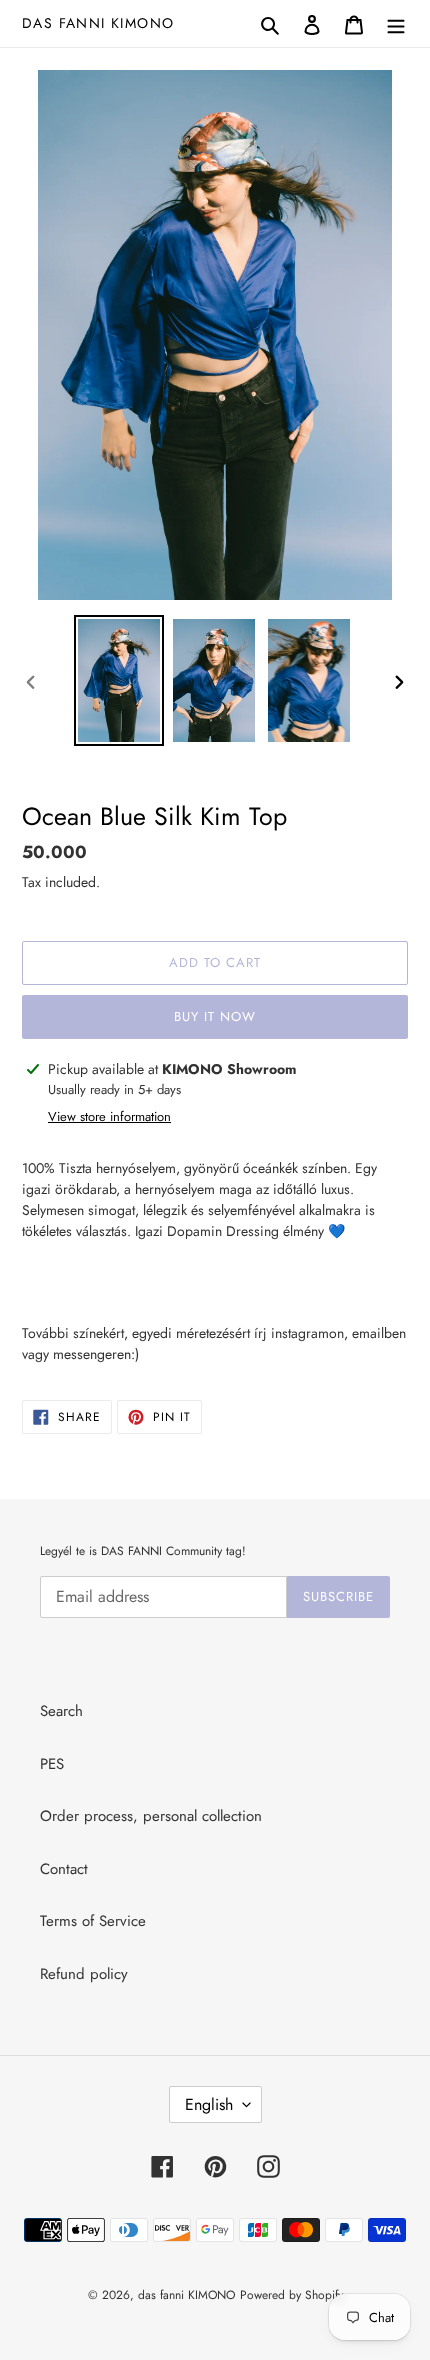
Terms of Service (93, 1921)
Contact (64, 1869)
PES (52, 1764)
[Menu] (396, 23)
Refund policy (84, 1974)
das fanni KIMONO (98, 23)
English (209, 2104)
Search (61, 1711)
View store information (109, 1116)
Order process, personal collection (151, 1816)
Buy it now (215, 1016)
